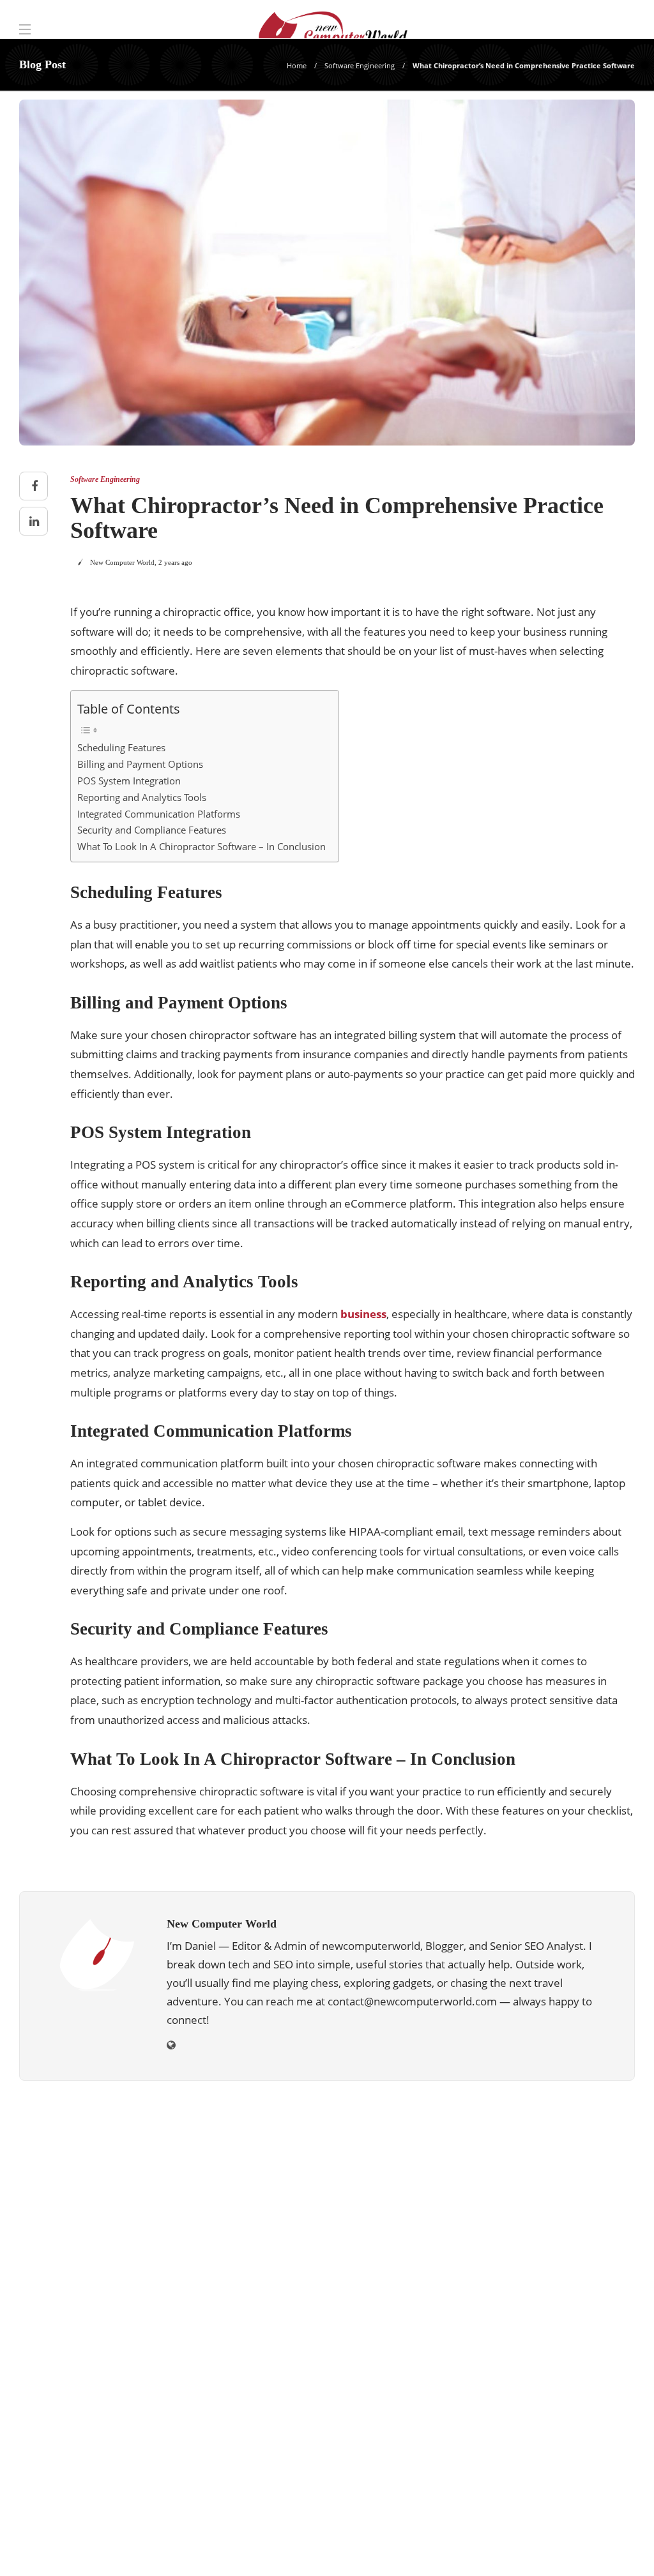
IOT (541, 2279)
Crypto (541, 2190)
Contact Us (602, 2547)
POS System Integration (129, 781)
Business (541, 2168)
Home (297, 65)
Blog (485, 2547)
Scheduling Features (121, 747)
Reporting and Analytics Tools (142, 797)
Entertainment (541, 2212)
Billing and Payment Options (140, 764)
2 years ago (175, 562)
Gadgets (541, 2234)
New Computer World (122, 562)
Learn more (65, 2435)
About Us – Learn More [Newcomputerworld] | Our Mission (321, 2547)
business (363, 1314)
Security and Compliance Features (152, 830)
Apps (541, 2145)
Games (541, 2256)
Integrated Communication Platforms (159, 814)
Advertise (537, 2547)
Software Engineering (360, 65)
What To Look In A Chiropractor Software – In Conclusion (202, 846)
